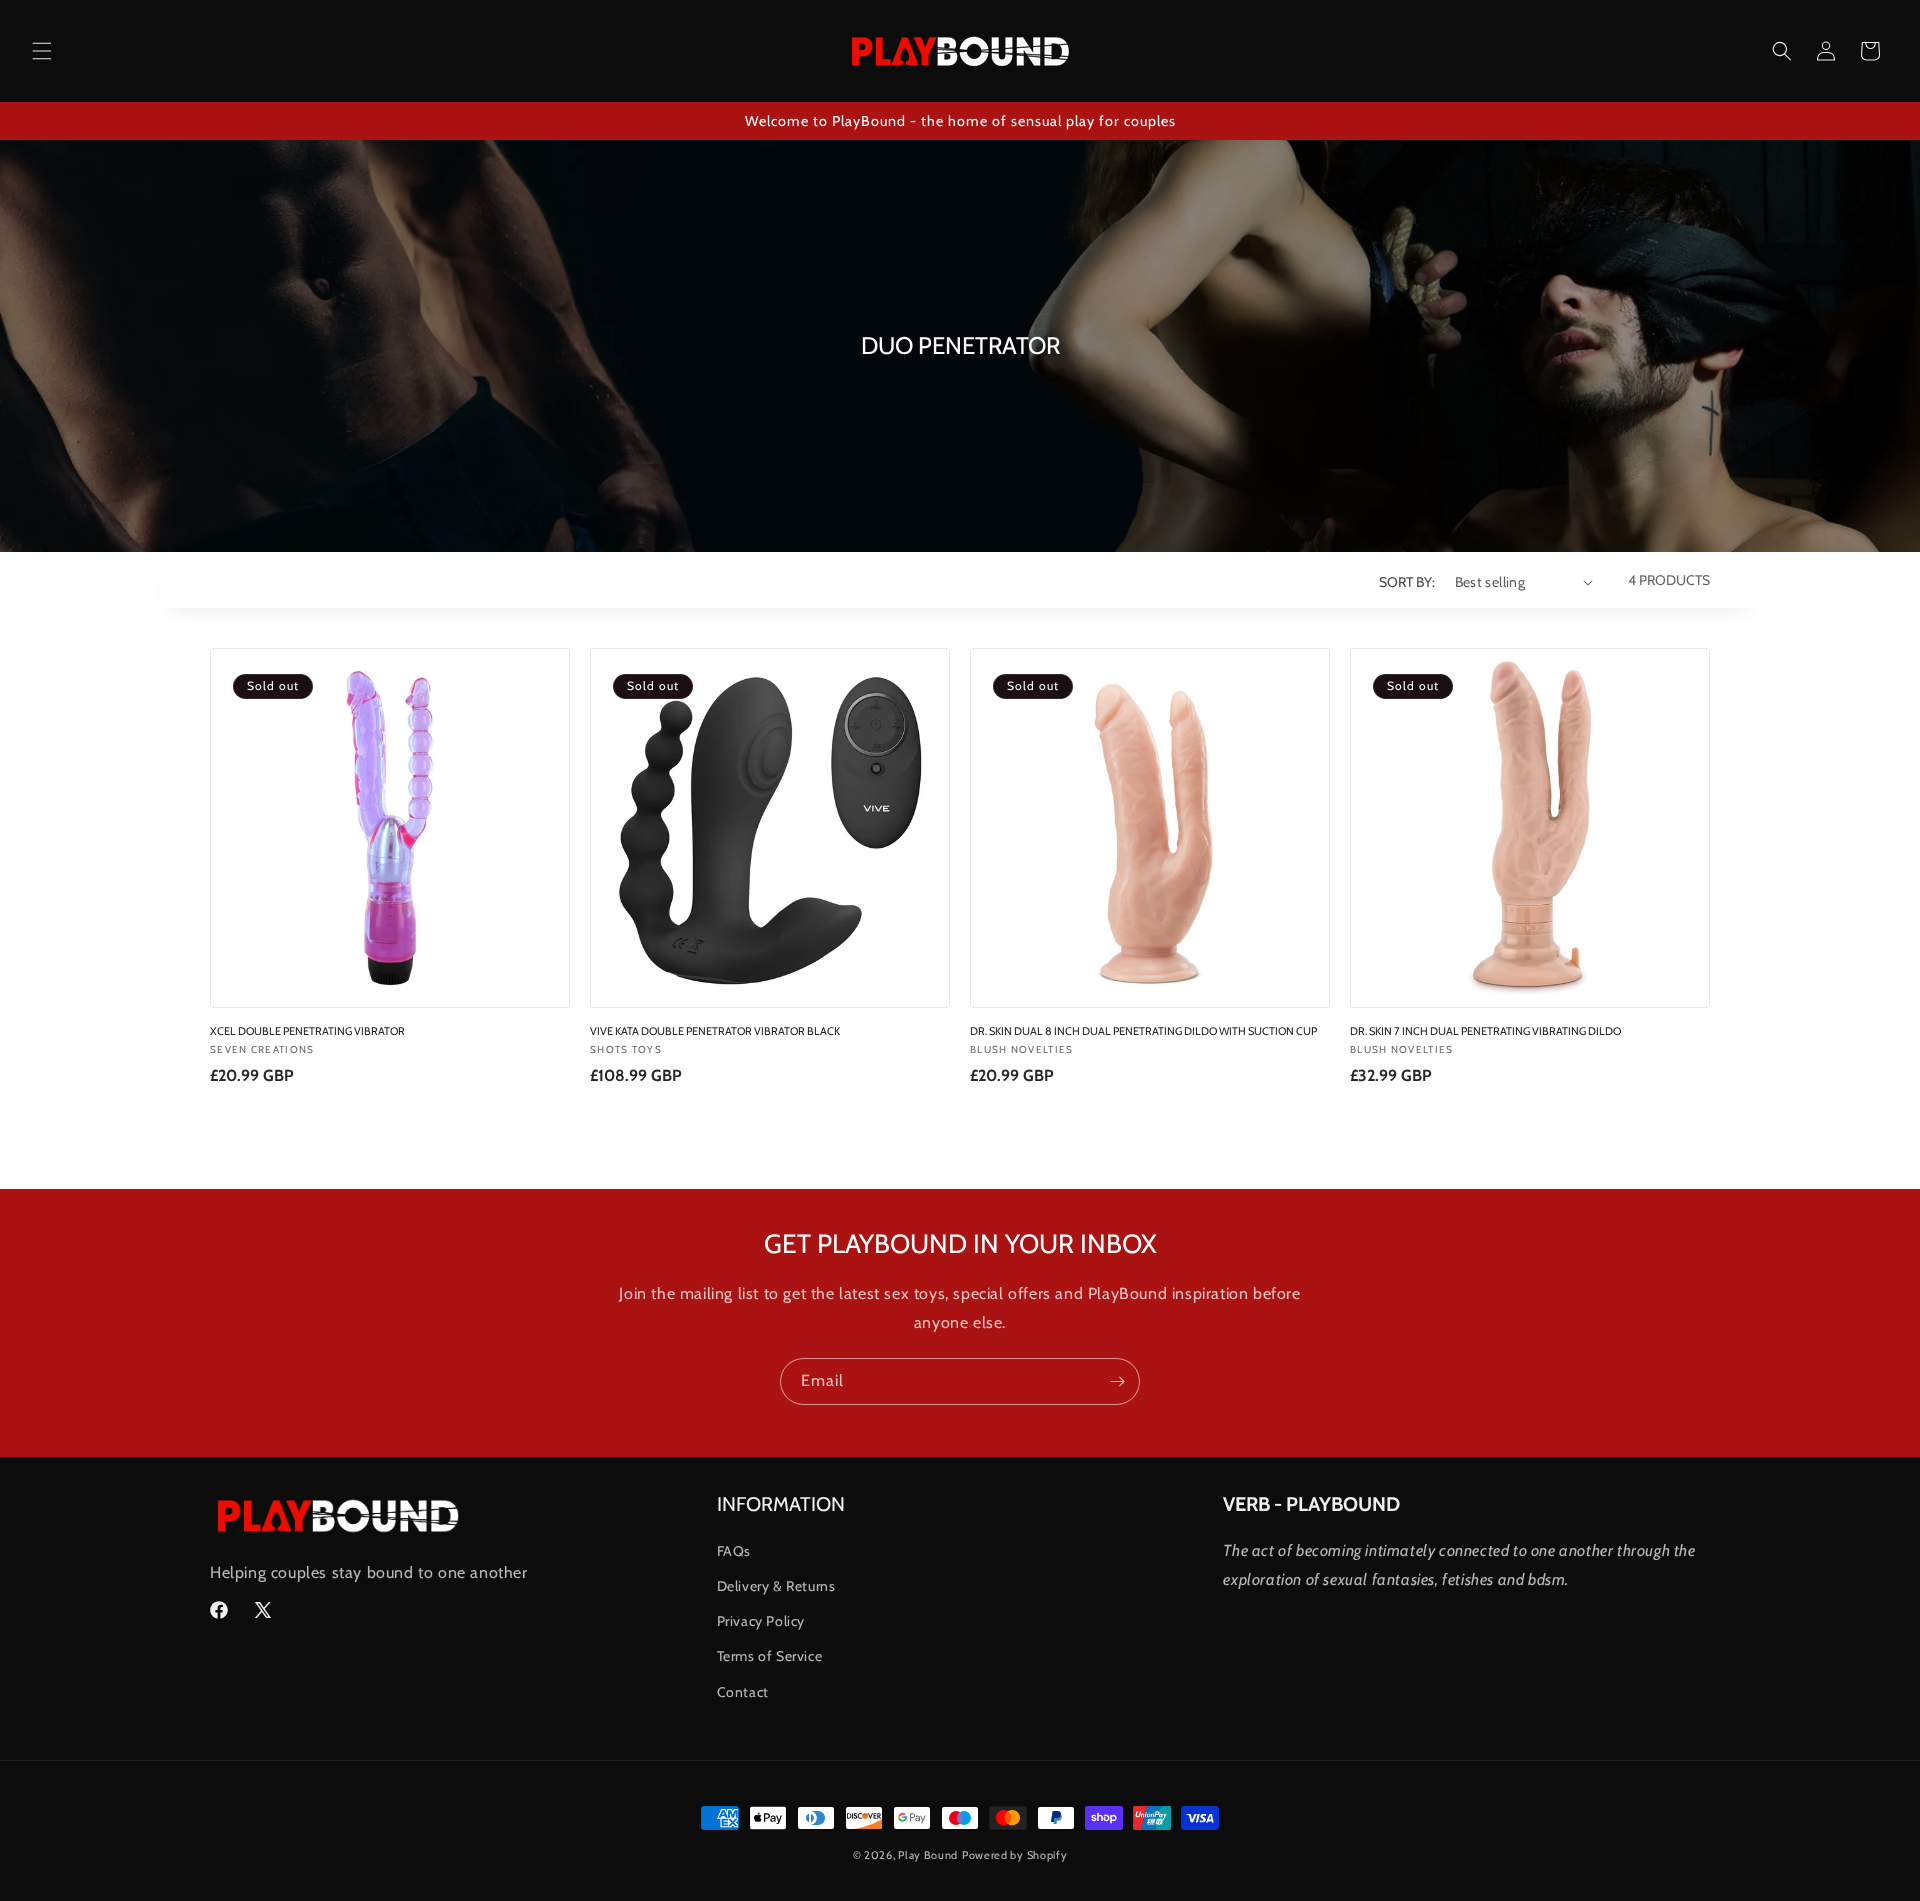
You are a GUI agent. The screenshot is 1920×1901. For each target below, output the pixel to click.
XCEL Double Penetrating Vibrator (307, 1031)
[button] (42, 51)
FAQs (734, 1551)
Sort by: (1407, 582)
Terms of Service (770, 1656)
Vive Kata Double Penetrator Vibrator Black (715, 1031)
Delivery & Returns (776, 1586)
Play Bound (928, 1855)
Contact (743, 1692)
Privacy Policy (761, 1621)
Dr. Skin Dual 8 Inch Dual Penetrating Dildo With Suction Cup (1143, 1031)
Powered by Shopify (1015, 1855)
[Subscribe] (1117, 1381)
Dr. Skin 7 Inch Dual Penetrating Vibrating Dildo (1485, 1031)
